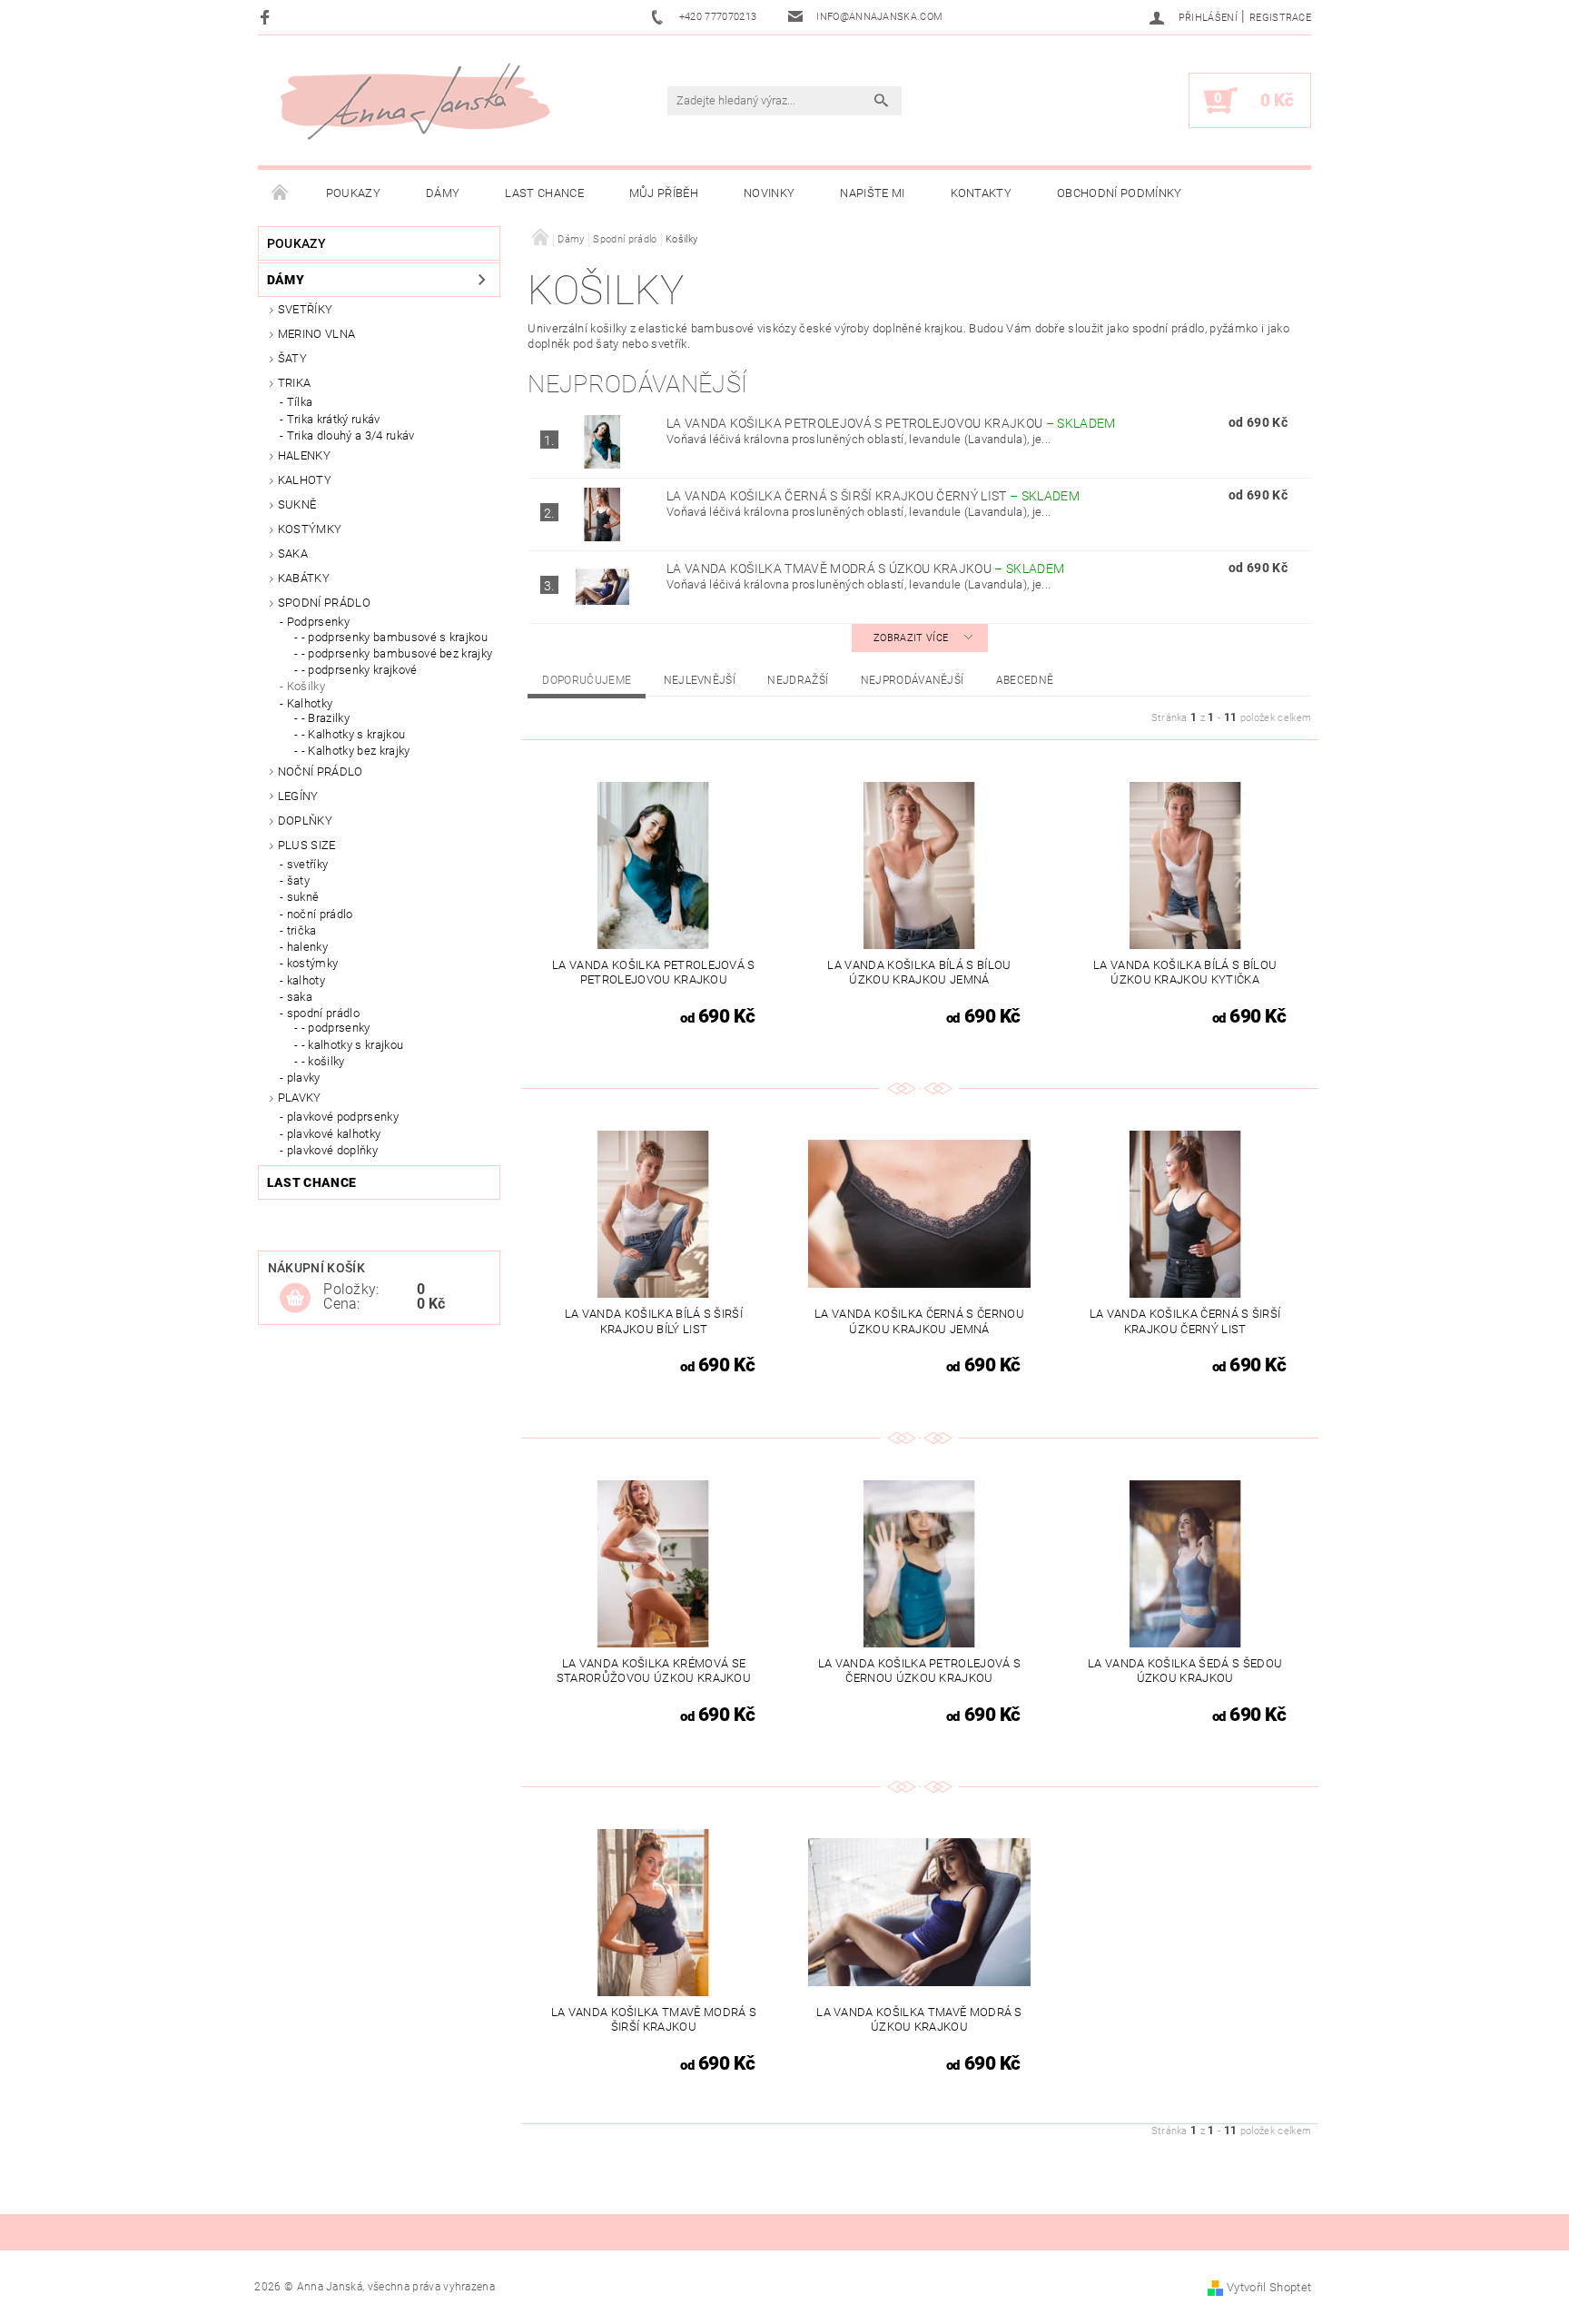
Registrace (1280, 18)
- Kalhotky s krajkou (353, 734)
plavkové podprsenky (343, 1117)
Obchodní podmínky (1119, 193)
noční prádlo (320, 914)
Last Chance (544, 193)
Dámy (443, 193)
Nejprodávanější (913, 680)
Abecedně (1025, 680)
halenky (307, 947)
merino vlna (317, 334)
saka (300, 997)
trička (302, 930)
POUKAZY (353, 193)
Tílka (300, 402)
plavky (304, 1078)
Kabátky (304, 578)
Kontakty (982, 193)
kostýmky (310, 529)
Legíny (298, 796)
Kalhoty (305, 480)
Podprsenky (318, 622)
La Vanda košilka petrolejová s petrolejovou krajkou (891, 423)
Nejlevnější (700, 680)
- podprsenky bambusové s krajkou (395, 637)
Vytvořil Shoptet (1269, 2287)
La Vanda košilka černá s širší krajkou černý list (873, 496)
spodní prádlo (323, 1013)
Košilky (306, 686)
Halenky (304, 455)
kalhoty (306, 980)
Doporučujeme (587, 680)
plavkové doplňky (332, 1150)
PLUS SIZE (307, 845)
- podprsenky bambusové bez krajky (397, 653)
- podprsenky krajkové (360, 670)
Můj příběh (664, 193)
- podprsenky (336, 1028)
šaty (298, 880)
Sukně (297, 504)
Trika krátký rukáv (334, 419)
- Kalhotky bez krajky (356, 751)
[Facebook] (267, 17)
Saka (293, 554)
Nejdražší (798, 680)
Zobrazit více (911, 638)
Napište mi (872, 193)
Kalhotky (310, 703)
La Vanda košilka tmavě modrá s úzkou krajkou (865, 569)
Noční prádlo (321, 771)
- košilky (323, 1061)
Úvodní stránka (281, 193)
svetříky (306, 309)
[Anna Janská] (415, 101)
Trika (295, 383)
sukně (303, 897)
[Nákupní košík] (295, 1299)
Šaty (292, 358)
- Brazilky (326, 718)
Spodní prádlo (324, 603)
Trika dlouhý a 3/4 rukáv (351, 435)
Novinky (769, 193)
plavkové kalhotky (334, 1134)
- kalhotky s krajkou (352, 1045)
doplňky (305, 821)
